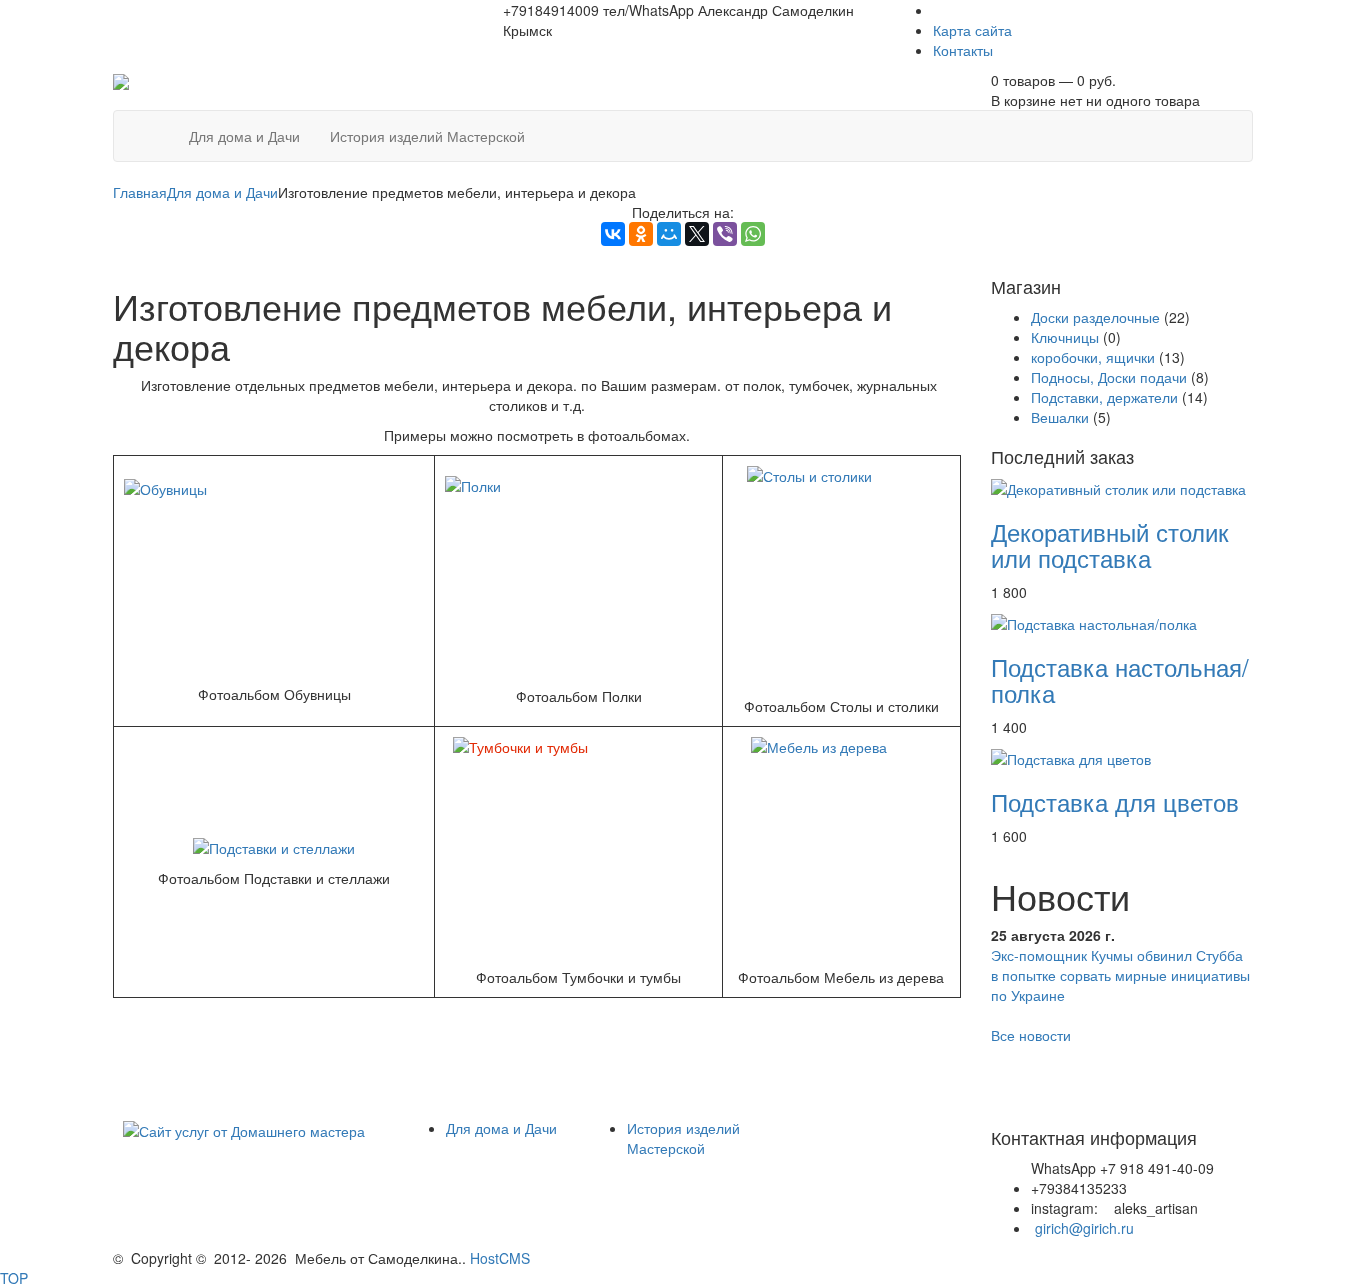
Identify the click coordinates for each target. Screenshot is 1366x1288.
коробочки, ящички (1093, 357)
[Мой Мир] (669, 234)
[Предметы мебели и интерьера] (121, 80)
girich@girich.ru (1084, 1228)
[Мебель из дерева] (841, 847)
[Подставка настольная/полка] (1094, 622)
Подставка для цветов (1115, 801)
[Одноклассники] (641, 234)
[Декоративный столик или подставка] (1118, 487)
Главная (140, 192)
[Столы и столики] (841, 576)
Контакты (963, 50)
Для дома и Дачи (222, 192)
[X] (697, 234)
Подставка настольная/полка (1120, 679)
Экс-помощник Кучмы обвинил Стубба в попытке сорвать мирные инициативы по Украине (1120, 975)
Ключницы (1065, 337)
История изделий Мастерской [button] (427, 136)
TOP (14, 1278)
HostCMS (500, 1258)
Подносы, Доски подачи (1109, 377)
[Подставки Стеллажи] (274, 846)
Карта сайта (972, 30)
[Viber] (725, 234)
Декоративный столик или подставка (1110, 544)
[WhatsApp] (753, 234)
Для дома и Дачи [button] (244, 136)
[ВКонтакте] (613, 234)
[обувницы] (274, 576)
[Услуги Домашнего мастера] (244, 1128)
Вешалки (1060, 417)
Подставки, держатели (1104, 397)
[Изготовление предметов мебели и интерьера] (159, 126)
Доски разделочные (1095, 317)
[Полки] (578, 576)
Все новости (1031, 1035)
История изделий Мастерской (683, 1138)
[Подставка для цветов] (1071, 757)
